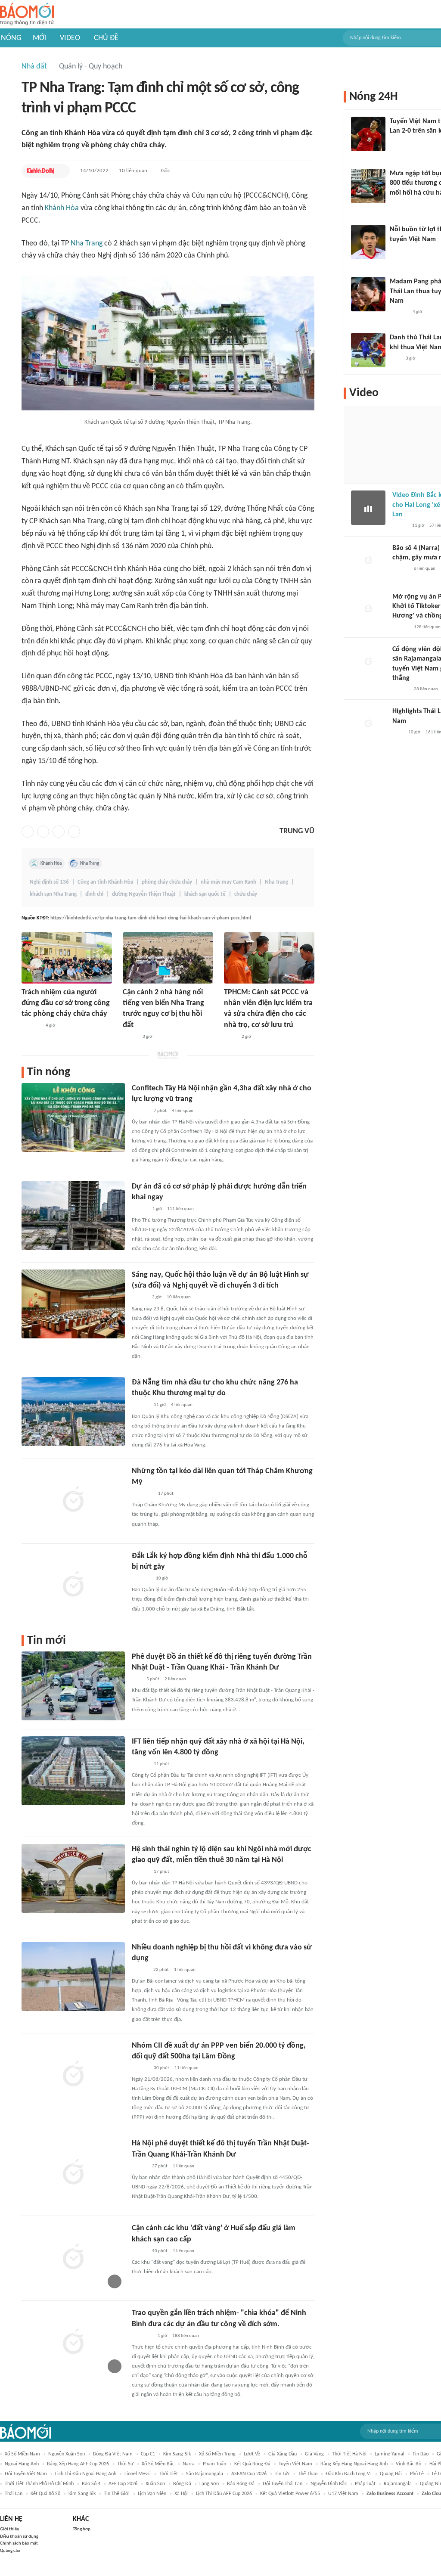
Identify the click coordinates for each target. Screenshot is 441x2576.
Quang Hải (391, 2474)
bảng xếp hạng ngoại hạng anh (354, 2464)
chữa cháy (246, 894)
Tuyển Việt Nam (295, 2464)
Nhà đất (34, 67)
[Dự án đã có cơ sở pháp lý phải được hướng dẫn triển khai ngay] (73, 1216)
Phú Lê (417, 2474)
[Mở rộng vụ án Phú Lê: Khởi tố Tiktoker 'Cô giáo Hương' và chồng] (368, 609)
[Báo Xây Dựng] (141, 1579)
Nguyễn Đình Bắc (329, 2484)
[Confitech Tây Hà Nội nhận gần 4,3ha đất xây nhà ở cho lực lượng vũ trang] (73, 1117)
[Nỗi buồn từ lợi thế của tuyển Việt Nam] (368, 242)
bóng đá (182, 2484)
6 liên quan (425, 569)
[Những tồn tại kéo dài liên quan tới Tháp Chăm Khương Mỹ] (73, 1500)
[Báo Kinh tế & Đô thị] (40, 171)
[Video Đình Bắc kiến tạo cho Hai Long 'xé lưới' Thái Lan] (368, 508)
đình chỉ (94, 894)
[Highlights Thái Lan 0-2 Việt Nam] (368, 724)
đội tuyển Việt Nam (26, 2474)
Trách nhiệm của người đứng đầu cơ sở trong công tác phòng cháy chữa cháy (66, 1003)
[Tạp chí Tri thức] (395, 143)
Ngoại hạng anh (22, 2464)
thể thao (308, 2474)
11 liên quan (186, 2068)
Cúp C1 (148, 2454)
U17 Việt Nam (343, 2494)
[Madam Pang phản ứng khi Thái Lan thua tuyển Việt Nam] (368, 294)
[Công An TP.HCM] (230, 1037)
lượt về (252, 2454)
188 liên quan (186, 2336)
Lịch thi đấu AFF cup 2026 (224, 2494)
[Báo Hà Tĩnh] (31, 1026)
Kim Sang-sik (177, 2454)
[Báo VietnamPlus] (142, 1494)
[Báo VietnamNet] (130, 1037)
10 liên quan (133, 171)
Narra (189, 2464)
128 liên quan (427, 627)
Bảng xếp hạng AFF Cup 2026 (78, 2464)
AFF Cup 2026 (123, 2484)
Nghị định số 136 (49, 882)
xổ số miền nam (22, 2454)
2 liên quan (175, 1679)
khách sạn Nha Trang (53, 894)
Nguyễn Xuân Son (67, 2454)
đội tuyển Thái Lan (283, 2484)
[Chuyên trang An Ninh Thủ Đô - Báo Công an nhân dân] (137, 1679)
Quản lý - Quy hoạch (91, 67)
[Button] (61, 171)
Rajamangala (398, 2484)
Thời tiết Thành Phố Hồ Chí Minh (39, 2484)
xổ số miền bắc (158, 2464)
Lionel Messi (138, 2474)
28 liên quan (426, 689)
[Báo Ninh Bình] (142, 2336)
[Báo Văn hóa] (139, 1298)
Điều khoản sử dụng (19, 2537)
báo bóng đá (241, 2484)
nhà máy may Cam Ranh (228, 882)
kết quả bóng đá (252, 2464)
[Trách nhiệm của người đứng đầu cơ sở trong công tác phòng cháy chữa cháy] (67, 958)
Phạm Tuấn (214, 2464)
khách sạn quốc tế (205, 894)
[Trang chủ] (27, 14)
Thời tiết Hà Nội (349, 2454)
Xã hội (181, 2494)
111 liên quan (180, 1209)
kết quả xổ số (45, 2494)
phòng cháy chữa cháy (167, 882)
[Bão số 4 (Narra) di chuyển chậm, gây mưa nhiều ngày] (368, 561)
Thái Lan (14, 2494)
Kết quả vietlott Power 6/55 (290, 2494)
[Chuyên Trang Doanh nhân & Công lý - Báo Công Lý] (140, 1209)
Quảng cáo (10, 2551)
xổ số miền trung (217, 2454)
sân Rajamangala (205, 2474)
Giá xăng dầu (283, 2454)
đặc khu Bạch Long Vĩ (349, 2474)
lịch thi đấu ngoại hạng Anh (86, 2474)
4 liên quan (183, 1111)
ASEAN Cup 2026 (249, 2474)
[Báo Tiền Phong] (140, 1970)
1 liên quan (185, 1970)
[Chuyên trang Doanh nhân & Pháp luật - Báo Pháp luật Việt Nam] (140, 1111)
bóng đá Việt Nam (113, 2454)
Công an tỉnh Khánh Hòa (105, 882)
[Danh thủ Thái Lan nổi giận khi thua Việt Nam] (368, 350)
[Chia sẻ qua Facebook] (28, 832)
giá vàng (314, 2454)
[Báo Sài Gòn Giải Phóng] (401, 569)
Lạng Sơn (209, 2484)
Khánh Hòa (62, 208)
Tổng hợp (82, 2529)
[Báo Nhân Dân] (139, 2166)
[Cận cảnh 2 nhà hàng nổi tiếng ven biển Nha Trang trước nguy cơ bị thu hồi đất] (168, 958)
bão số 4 (91, 2484)
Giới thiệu (10, 2529)
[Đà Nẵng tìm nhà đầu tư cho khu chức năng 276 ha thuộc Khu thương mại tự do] (73, 1412)
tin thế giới (117, 2494)
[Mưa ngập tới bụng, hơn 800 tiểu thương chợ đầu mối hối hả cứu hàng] (368, 186)
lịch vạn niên (152, 2494)
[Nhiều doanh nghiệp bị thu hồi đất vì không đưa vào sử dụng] (73, 1977)
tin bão (421, 2454)
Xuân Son (155, 2484)
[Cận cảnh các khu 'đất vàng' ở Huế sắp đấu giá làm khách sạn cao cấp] (73, 2257)
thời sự (125, 2464)
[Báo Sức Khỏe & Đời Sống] (139, 2251)
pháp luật (365, 2484)
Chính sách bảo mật (19, 2543)
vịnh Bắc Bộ (408, 2464)
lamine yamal (390, 2454)
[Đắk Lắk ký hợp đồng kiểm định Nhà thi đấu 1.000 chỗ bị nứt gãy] (73, 1585)
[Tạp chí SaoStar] (399, 251)
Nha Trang (87, 244)
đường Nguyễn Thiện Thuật (144, 894)
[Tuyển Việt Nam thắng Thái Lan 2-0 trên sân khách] (368, 134)
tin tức (282, 2474)
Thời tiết (168, 2474)
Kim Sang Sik (82, 2494)
